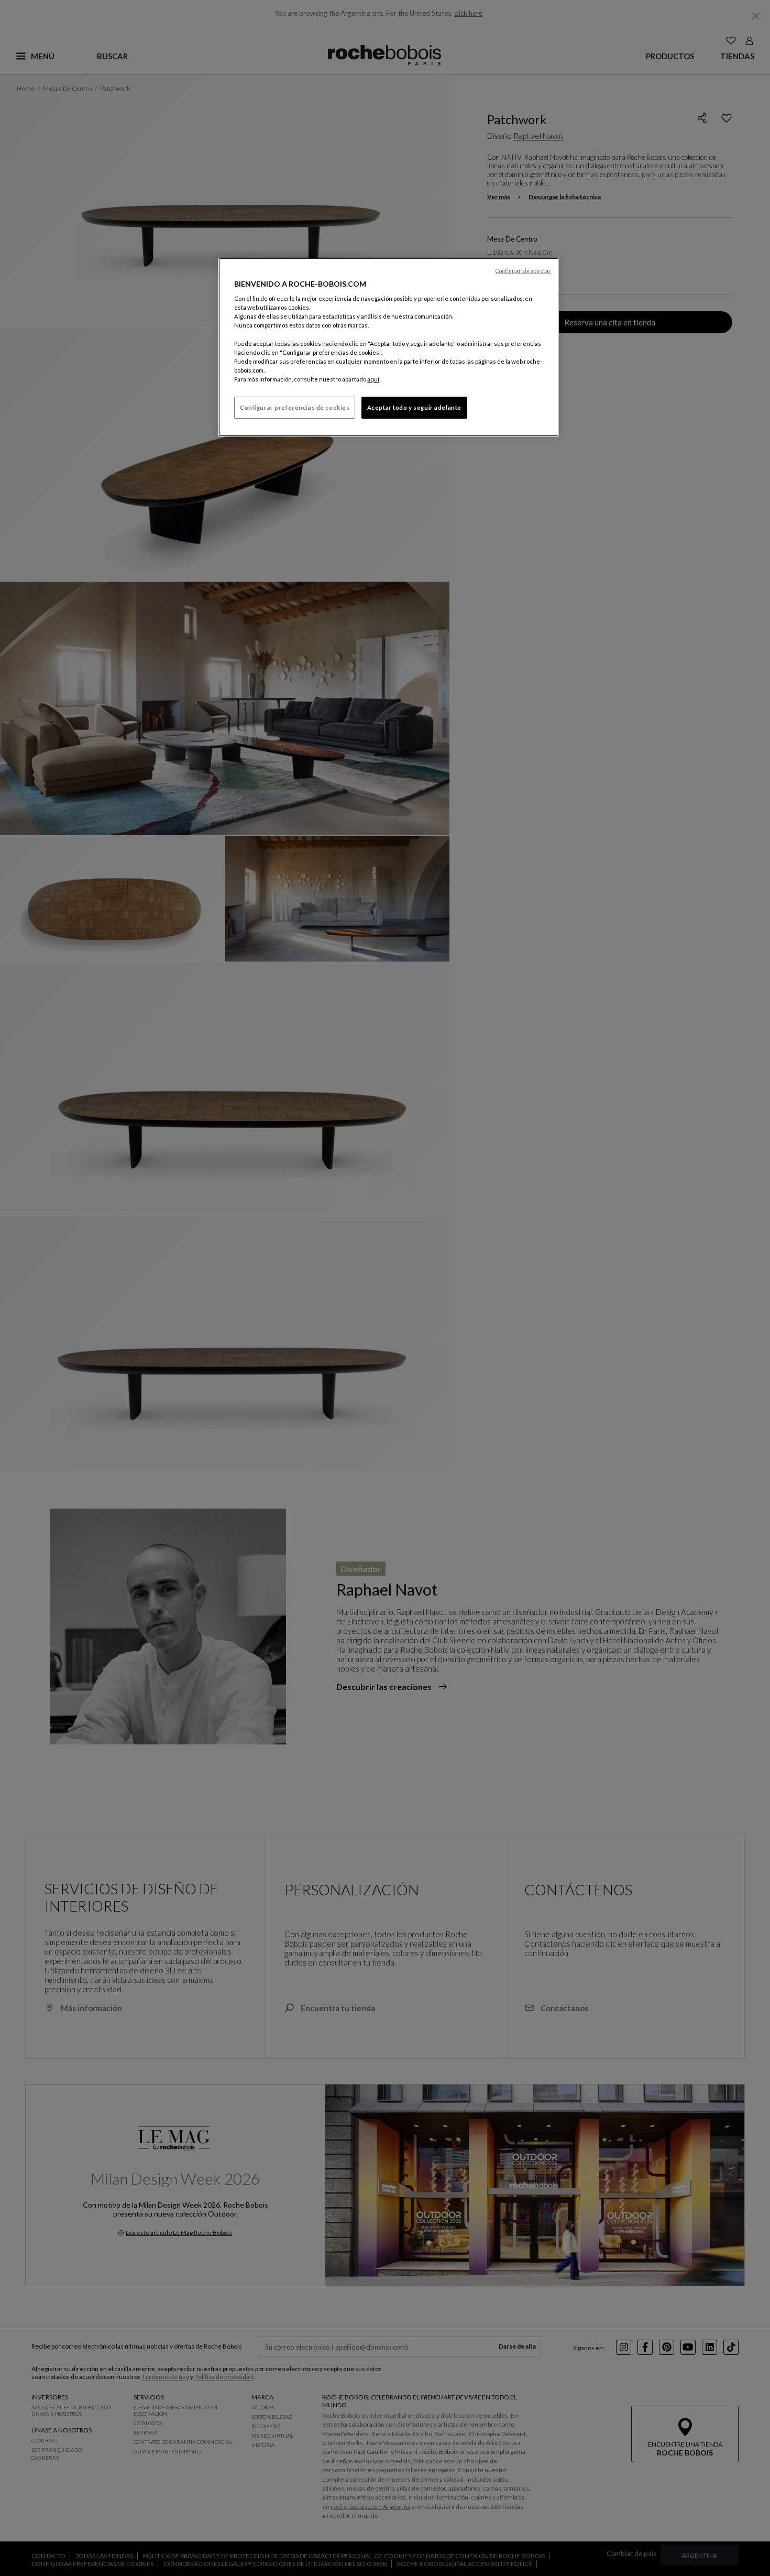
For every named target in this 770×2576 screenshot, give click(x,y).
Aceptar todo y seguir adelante (414, 407)
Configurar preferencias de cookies (295, 407)
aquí (373, 379)
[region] (389, 347)
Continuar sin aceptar (523, 271)
